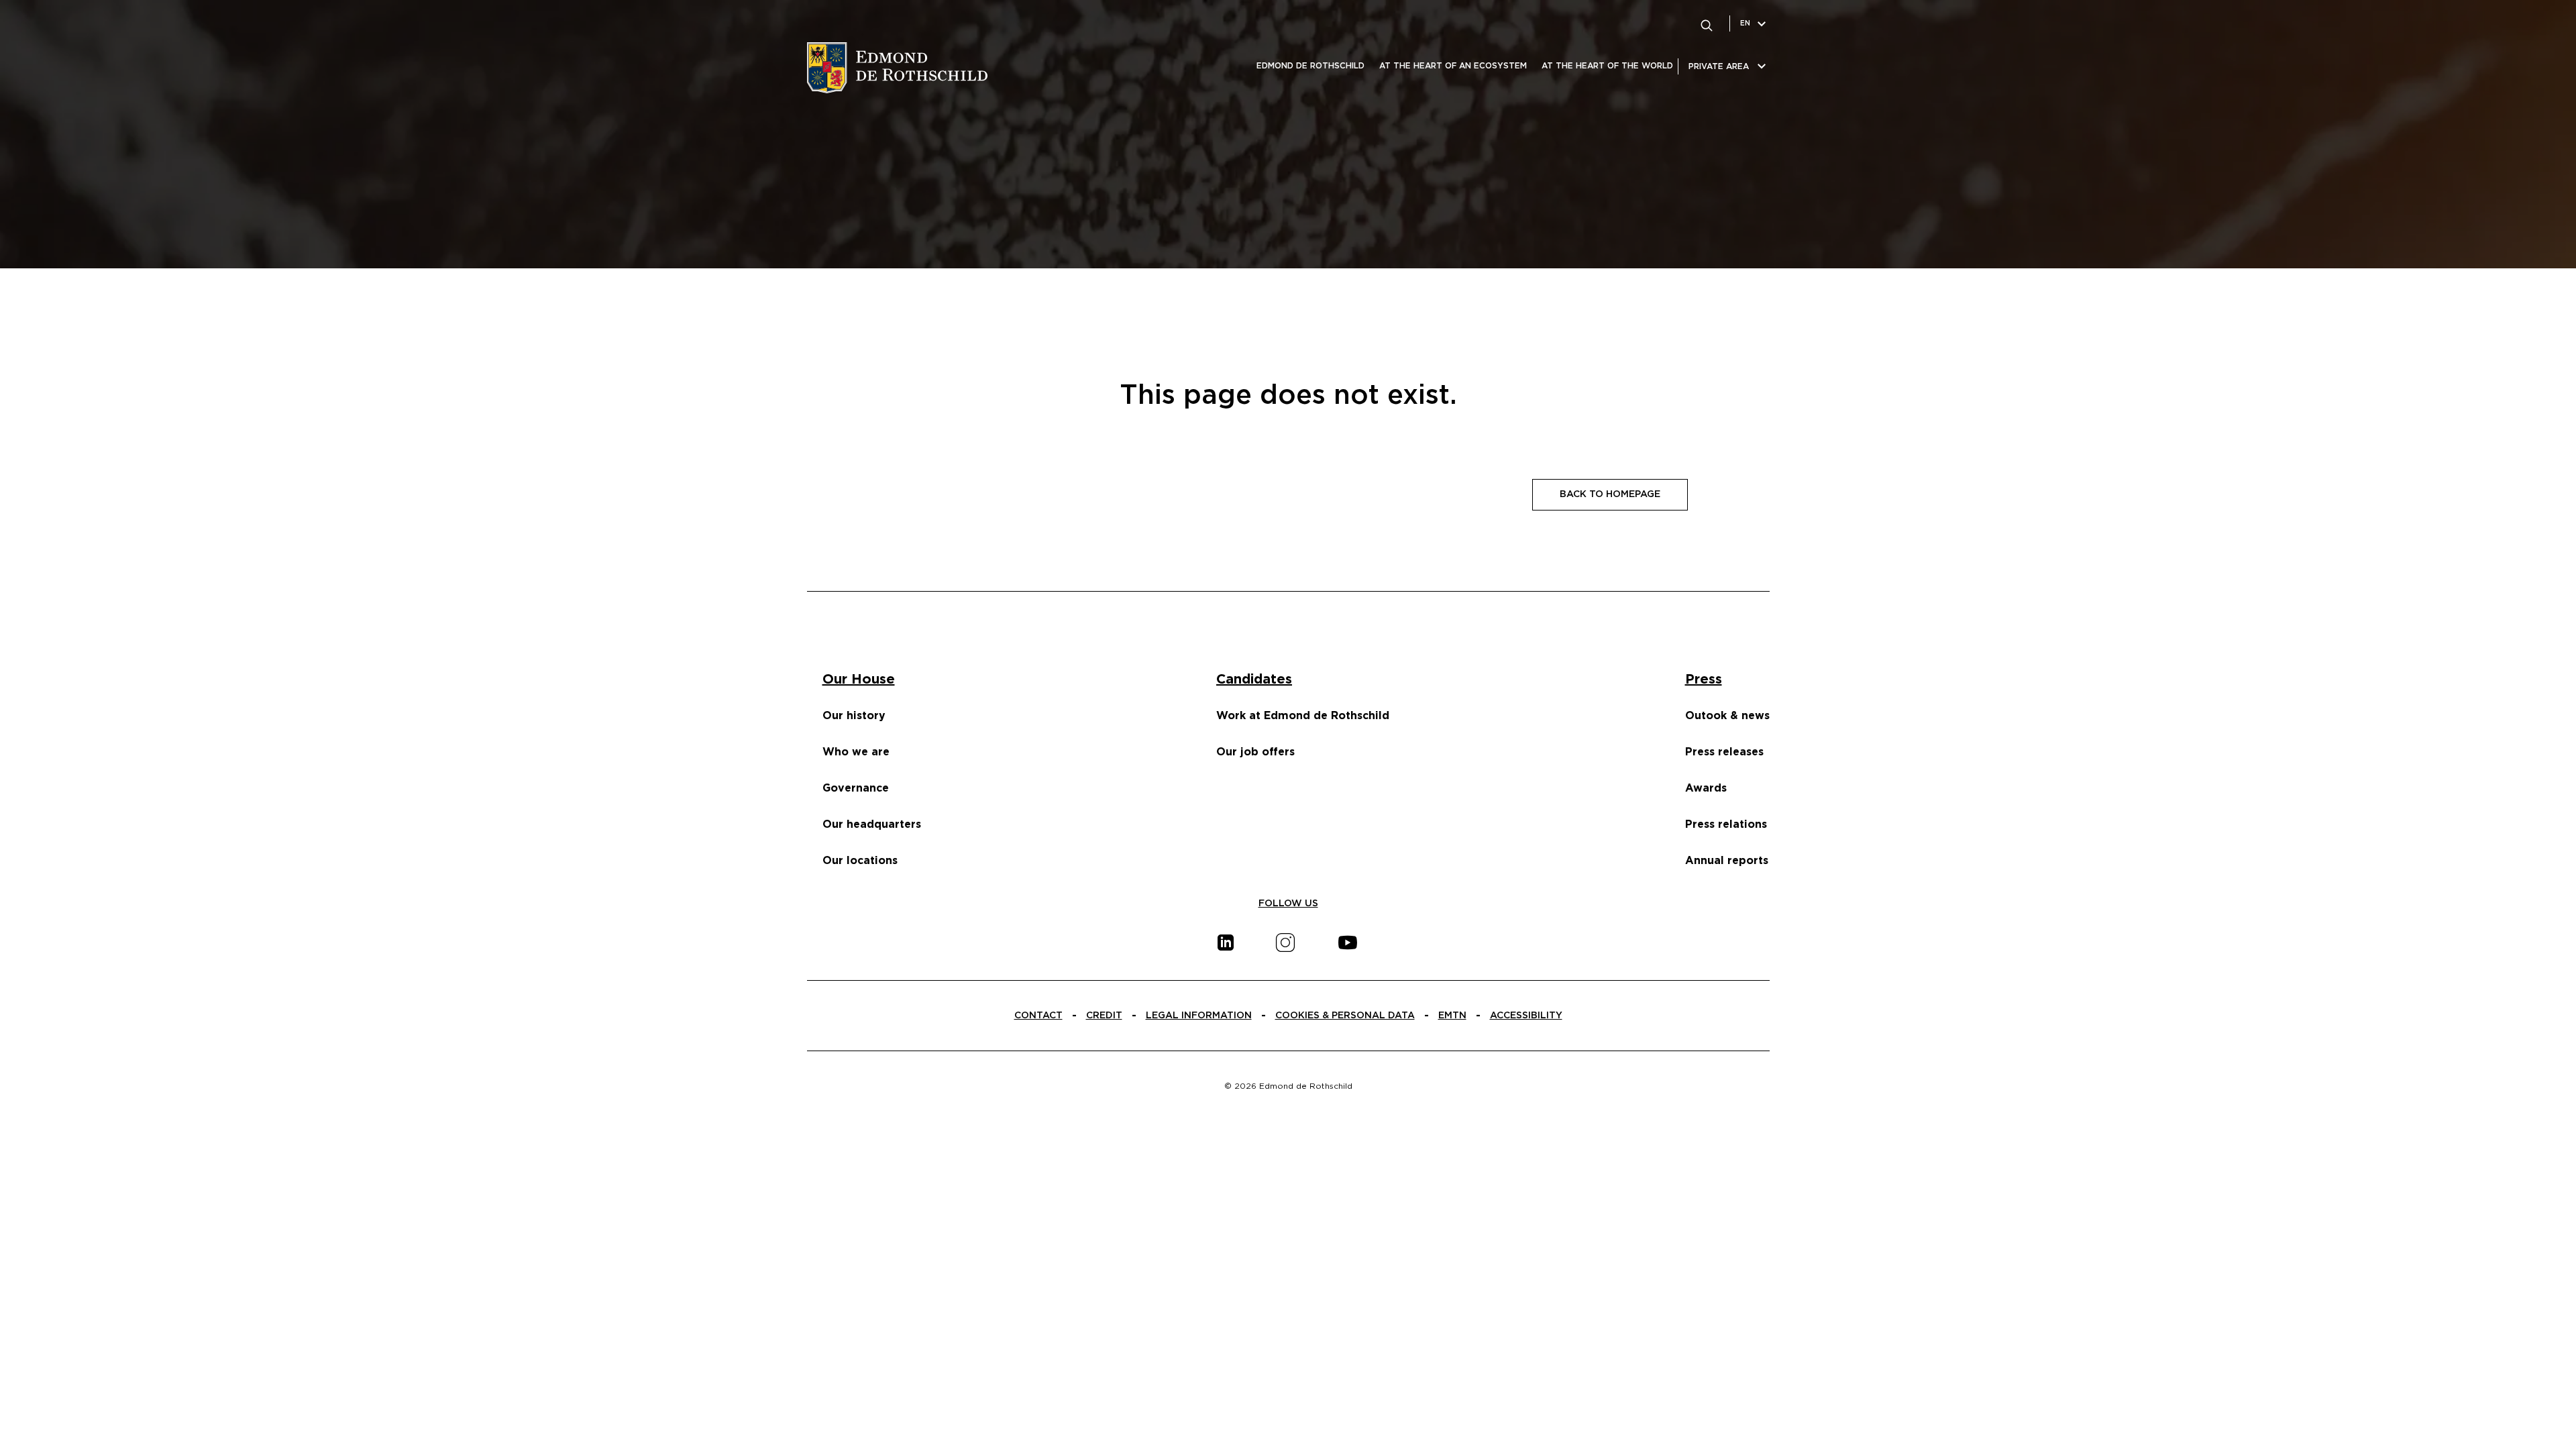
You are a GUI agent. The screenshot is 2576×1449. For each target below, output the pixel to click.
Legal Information (1199, 1016)
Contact (1038, 1016)
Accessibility (1526, 1016)
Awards (1706, 788)
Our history (854, 716)
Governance (856, 788)
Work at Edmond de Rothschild (1303, 716)
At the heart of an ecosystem (1453, 66)
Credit (1104, 1016)
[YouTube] (1348, 943)
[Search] (1707, 23)
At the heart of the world (1607, 66)
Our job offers (1255, 752)
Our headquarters (872, 824)
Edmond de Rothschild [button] (1310, 66)
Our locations (860, 861)
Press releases (1724, 752)
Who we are (856, 752)
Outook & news (1727, 716)
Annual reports (1727, 861)
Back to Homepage (1610, 494)
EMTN (1452, 1016)
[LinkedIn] (1226, 943)
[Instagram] (1285, 943)
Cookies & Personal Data (1345, 1016)
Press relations (1726, 824)
